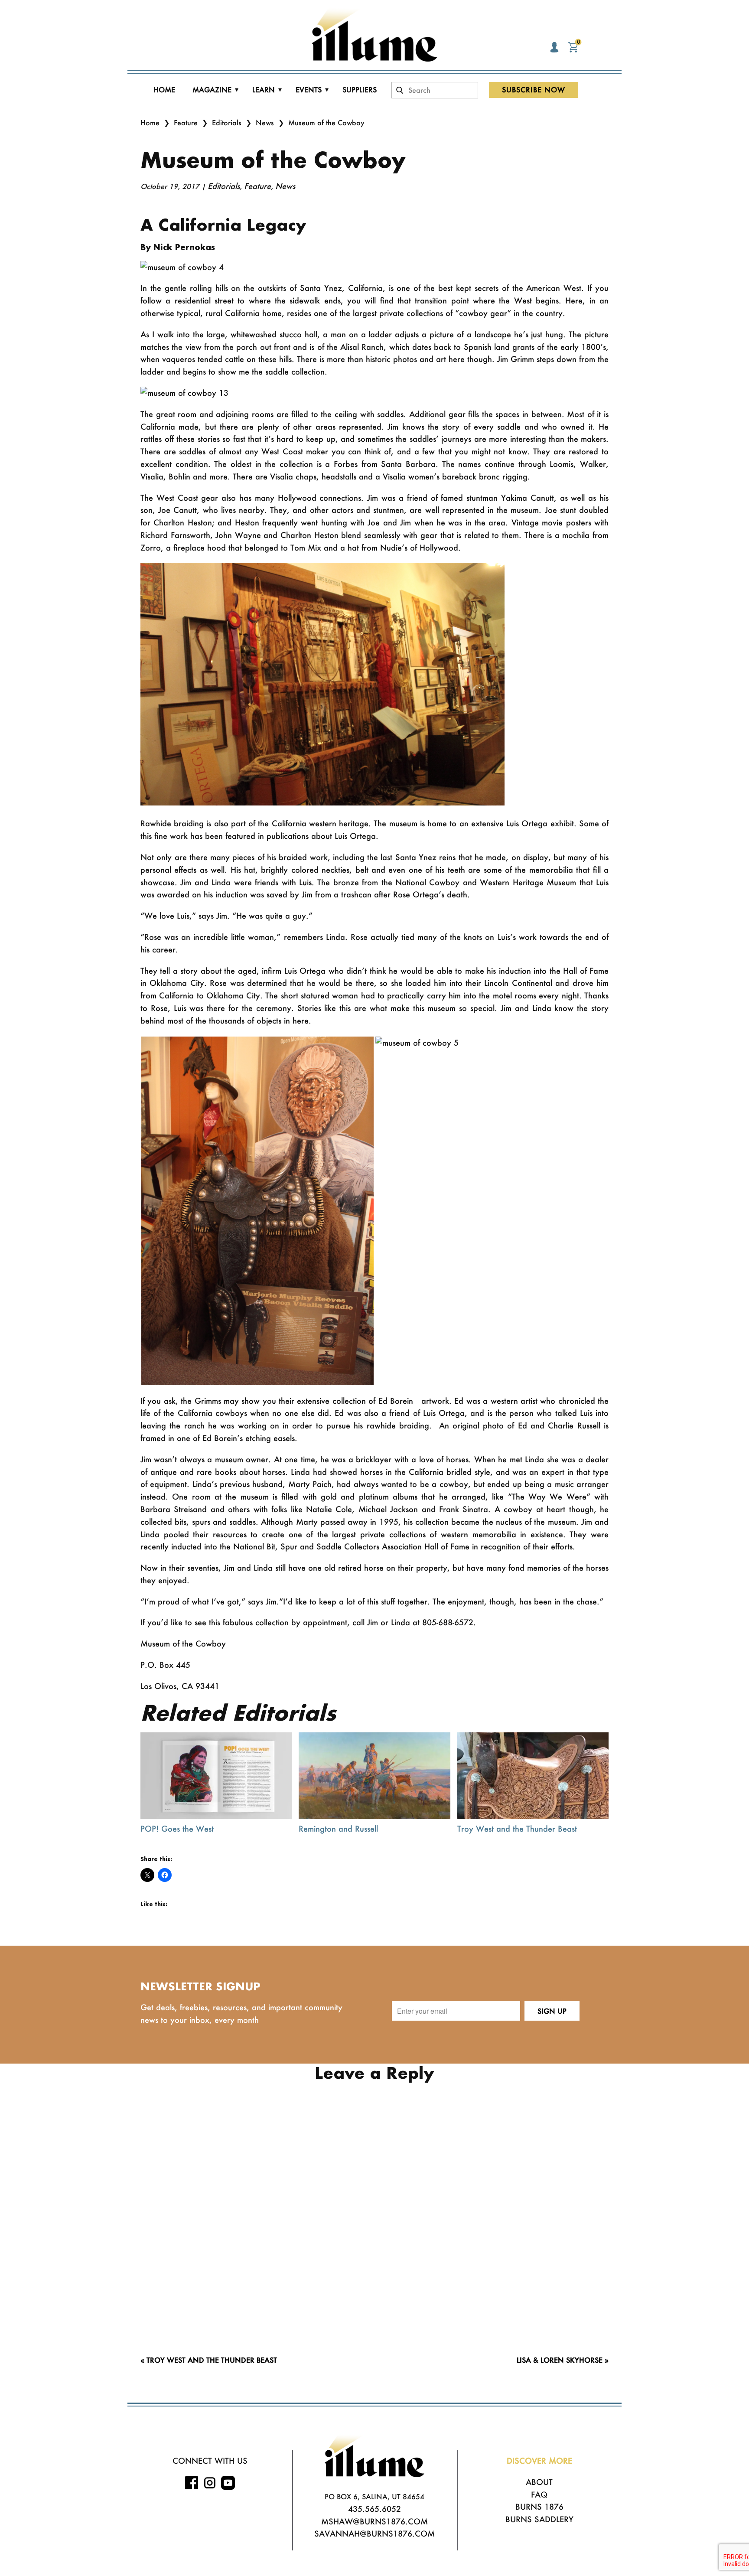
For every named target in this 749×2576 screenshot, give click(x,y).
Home (164, 90)
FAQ (539, 2494)
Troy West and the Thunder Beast (517, 1829)
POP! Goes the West (177, 1829)
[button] (257, 1211)
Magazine (212, 90)
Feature (186, 122)
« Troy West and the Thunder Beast (209, 2360)
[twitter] (228, 2483)
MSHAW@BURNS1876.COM (374, 2521)
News (265, 122)
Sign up (552, 2011)
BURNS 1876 (539, 2507)
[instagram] (210, 2483)
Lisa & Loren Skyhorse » (563, 2360)
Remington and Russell (338, 1829)
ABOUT (539, 2482)
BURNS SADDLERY (539, 2519)
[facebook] (192, 2483)
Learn (264, 90)
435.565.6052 (374, 2509)
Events (309, 90)
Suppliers (360, 90)
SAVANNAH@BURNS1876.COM (374, 2534)
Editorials (227, 122)
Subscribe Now (534, 90)
